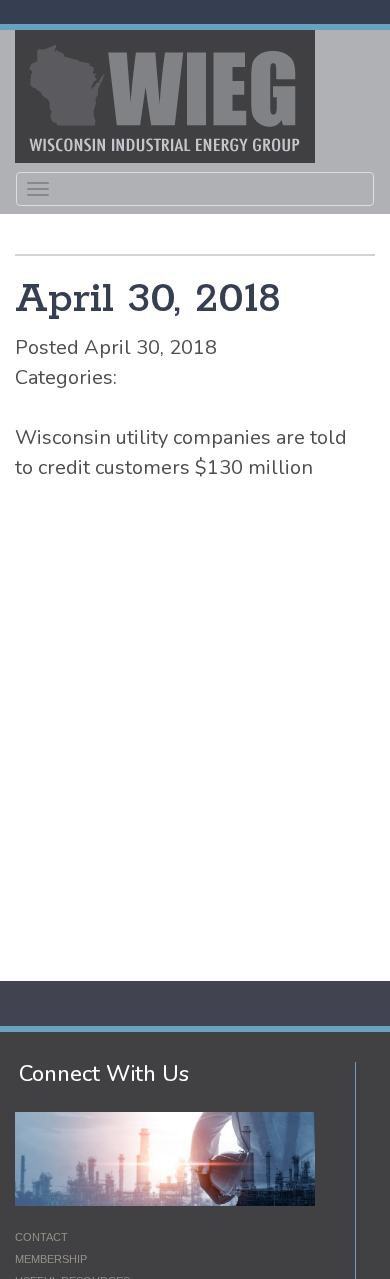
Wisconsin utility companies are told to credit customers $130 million (181, 452)
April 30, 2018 (148, 299)
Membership (51, 1259)
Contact (41, 1237)
